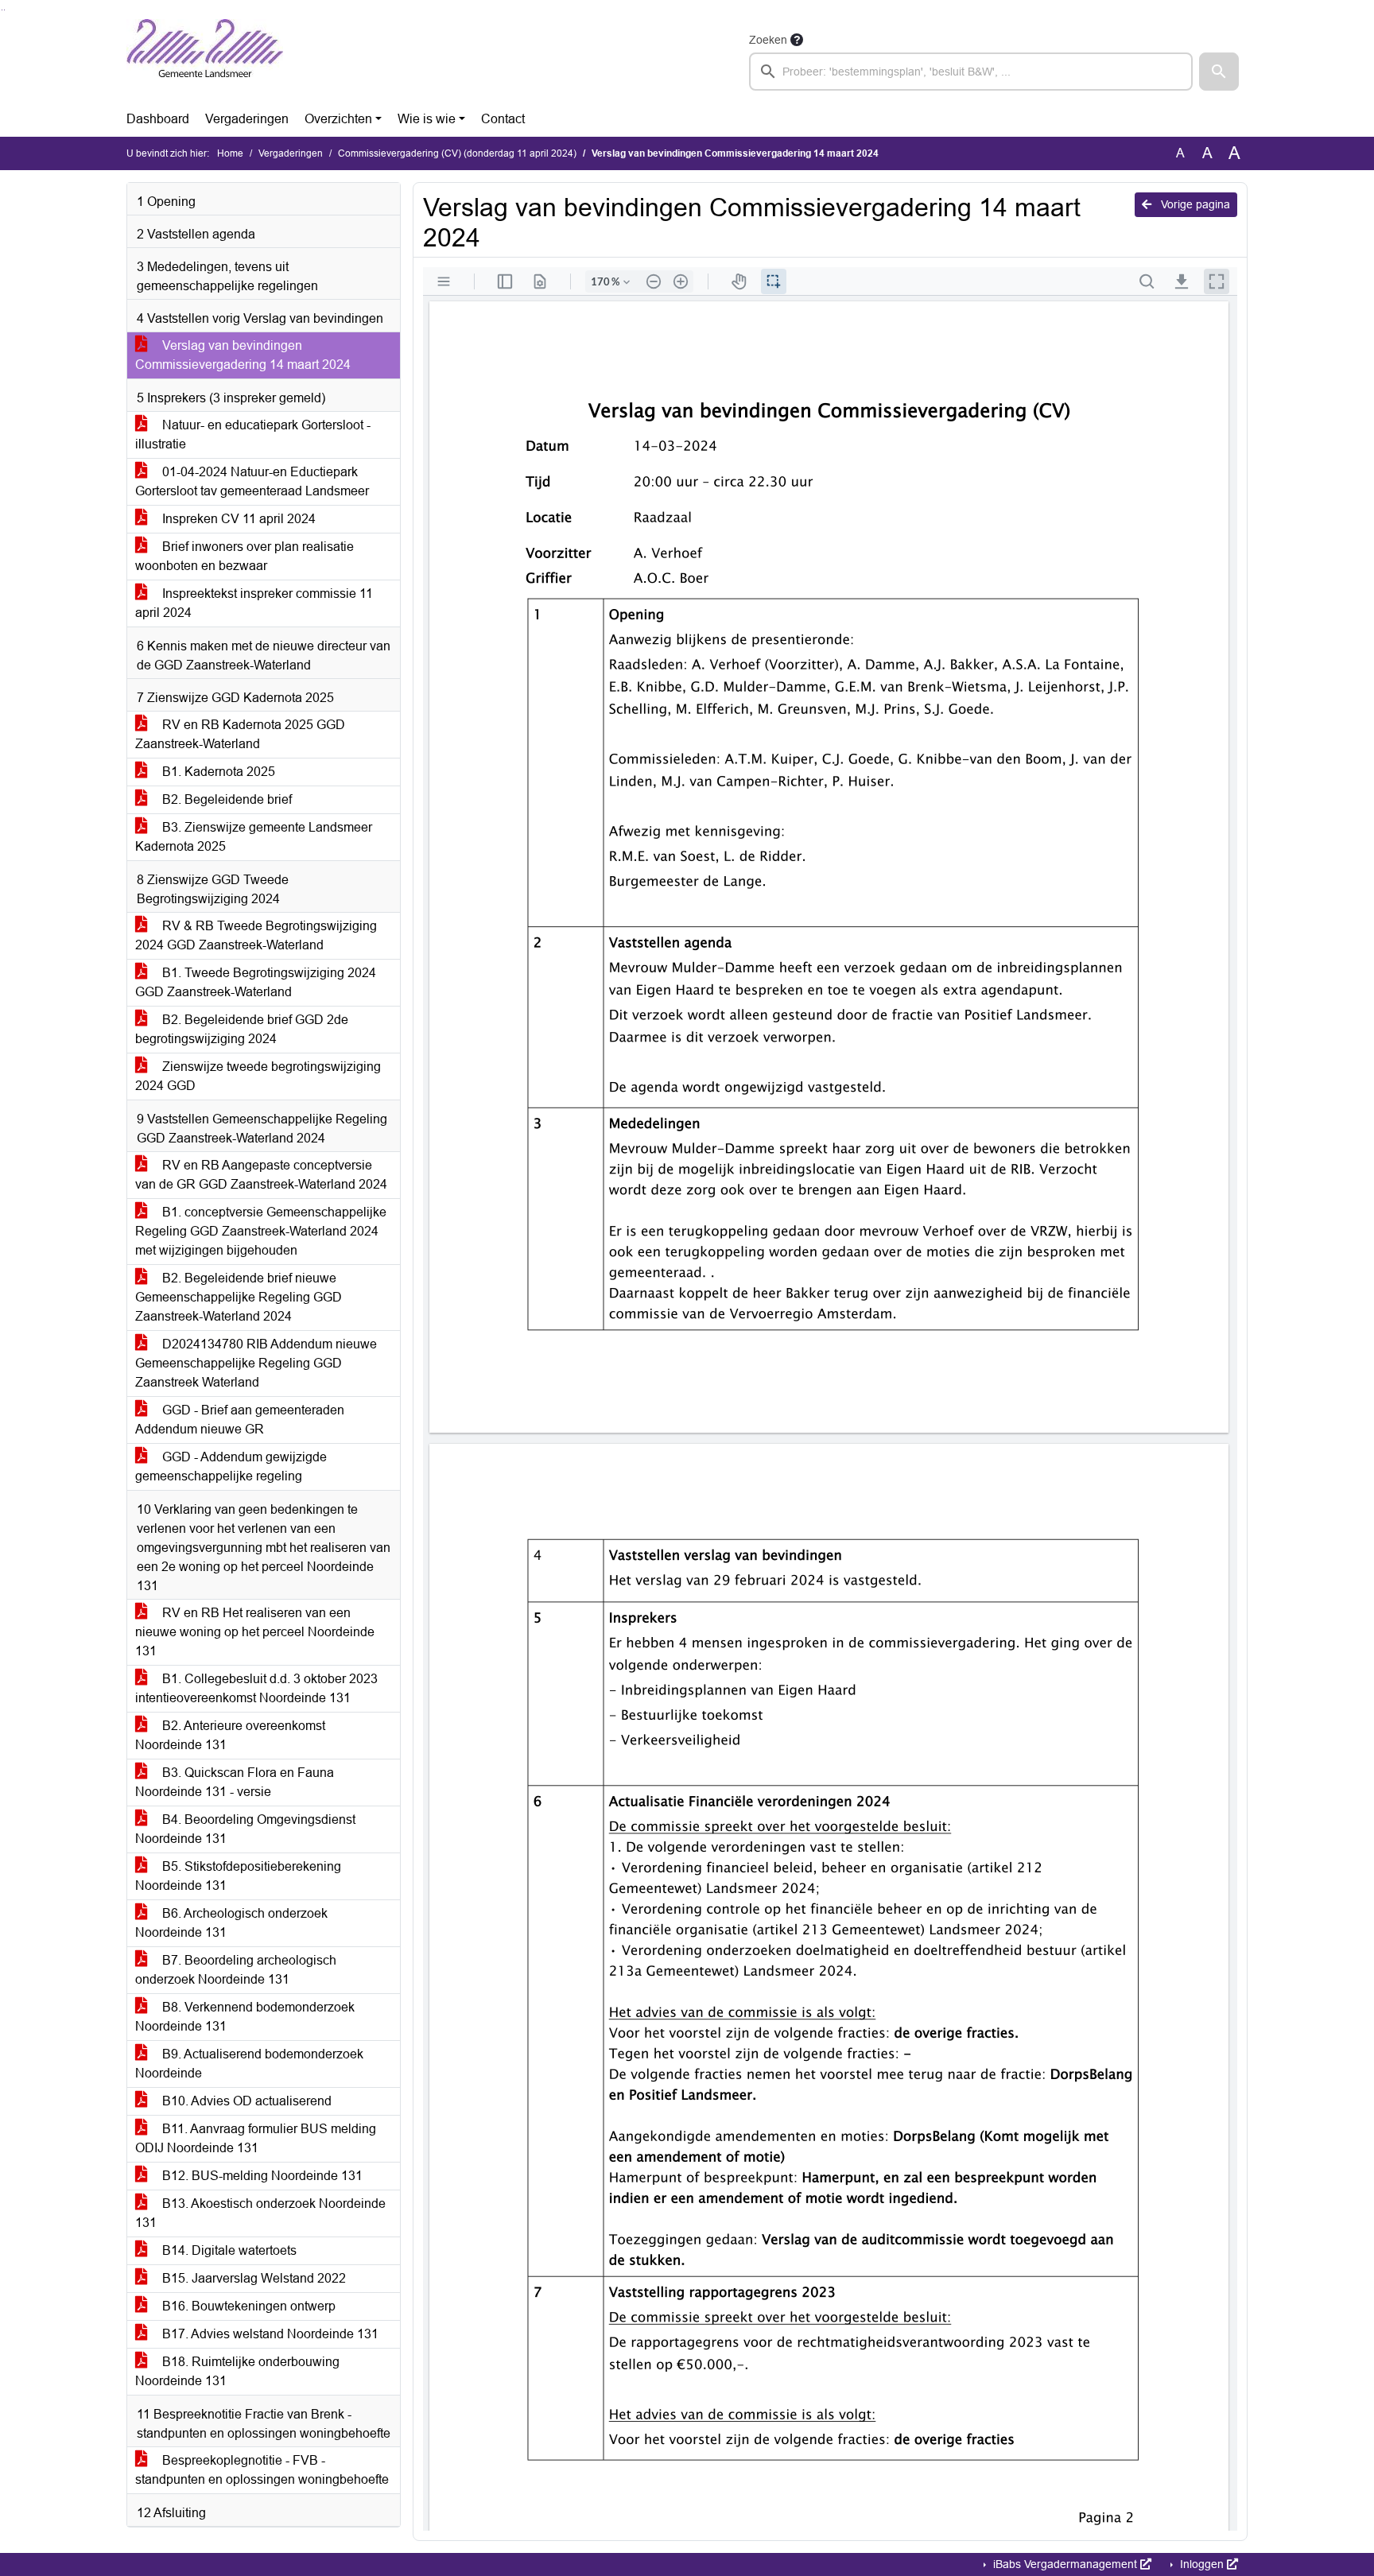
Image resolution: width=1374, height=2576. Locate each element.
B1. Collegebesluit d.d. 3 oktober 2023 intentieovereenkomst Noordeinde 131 (256, 1688)
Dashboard (158, 119)
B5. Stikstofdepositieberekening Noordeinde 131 (238, 1876)
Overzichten (338, 119)
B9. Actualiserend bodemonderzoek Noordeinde (249, 2064)
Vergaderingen (247, 119)
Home (230, 153)
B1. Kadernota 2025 (217, 772)
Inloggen (1202, 2564)
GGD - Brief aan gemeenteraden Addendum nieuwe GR (240, 1420)
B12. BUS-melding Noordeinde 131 (261, 2176)
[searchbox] (971, 72)
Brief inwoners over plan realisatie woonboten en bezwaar (245, 556)
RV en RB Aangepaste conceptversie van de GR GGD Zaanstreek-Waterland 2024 (261, 1175)
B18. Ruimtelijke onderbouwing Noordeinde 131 (237, 2371)
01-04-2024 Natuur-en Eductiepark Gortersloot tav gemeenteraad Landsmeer (252, 481)
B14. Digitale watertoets (228, 2250)
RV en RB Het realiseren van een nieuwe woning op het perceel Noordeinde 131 (255, 1632)
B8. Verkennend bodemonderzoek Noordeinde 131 (245, 2017)
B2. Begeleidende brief (225, 799)
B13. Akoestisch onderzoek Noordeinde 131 (260, 2213)
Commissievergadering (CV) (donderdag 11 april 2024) (457, 153)
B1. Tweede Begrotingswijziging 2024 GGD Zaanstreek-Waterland (256, 982)
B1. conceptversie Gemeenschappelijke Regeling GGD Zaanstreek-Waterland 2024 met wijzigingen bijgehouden (261, 1231)
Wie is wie (427, 119)
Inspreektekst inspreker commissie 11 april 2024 (254, 603)
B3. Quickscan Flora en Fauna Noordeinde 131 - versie (235, 1782)
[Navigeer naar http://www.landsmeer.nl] (205, 60)
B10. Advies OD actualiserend (245, 2101)
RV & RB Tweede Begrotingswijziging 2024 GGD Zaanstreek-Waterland (256, 935)
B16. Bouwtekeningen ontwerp (247, 2306)
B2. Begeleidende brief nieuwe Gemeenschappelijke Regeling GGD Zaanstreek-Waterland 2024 (239, 1297)
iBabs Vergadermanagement (1065, 2564)
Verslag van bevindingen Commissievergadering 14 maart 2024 (243, 355)
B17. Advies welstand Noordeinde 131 (269, 2334)
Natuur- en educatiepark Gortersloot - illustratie (253, 435)
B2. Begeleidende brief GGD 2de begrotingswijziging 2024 (242, 1029)
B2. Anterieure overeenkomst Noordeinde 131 (230, 1735)
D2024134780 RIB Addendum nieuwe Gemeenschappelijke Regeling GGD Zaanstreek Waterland (256, 1363)
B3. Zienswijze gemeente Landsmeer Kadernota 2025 (254, 837)
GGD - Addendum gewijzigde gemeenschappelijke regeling (231, 1466)
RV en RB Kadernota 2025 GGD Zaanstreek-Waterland (240, 734)
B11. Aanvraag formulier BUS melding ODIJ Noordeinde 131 (256, 2138)
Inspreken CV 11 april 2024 (237, 519)
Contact (503, 119)
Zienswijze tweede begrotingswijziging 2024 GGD (258, 1076)
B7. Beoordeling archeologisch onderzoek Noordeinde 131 (236, 1970)
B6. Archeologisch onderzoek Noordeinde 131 (231, 1923)
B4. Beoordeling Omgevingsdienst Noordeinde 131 (245, 1829)
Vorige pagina (1194, 204)
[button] (1219, 72)
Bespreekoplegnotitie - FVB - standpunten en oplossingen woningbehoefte (262, 2470)
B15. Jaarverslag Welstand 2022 (252, 2278)
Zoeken (768, 40)
